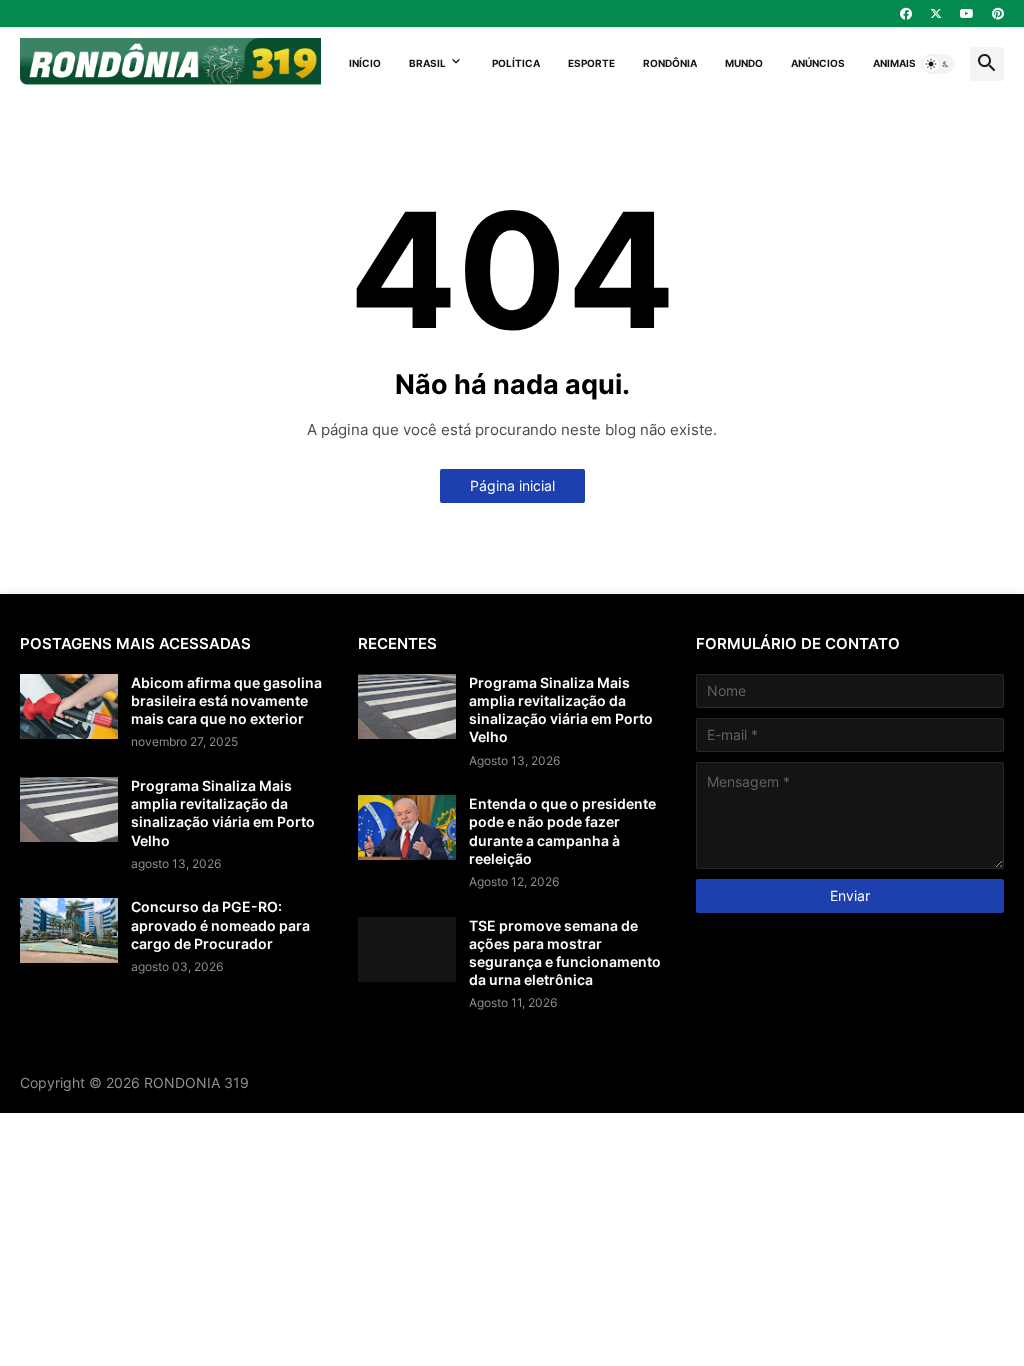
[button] (938, 64)
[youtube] (967, 14)
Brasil (427, 63)
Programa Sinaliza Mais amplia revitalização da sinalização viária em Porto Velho (223, 813)
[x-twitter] (936, 14)
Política (516, 63)
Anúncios (818, 63)
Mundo (744, 63)
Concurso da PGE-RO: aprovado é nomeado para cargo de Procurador (220, 924)
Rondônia (670, 63)
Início (365, 63)
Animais (894, 63)
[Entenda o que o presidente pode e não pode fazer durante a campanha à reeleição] (407, 827)
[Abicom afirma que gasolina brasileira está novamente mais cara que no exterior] (69, 706)
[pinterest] (998, 14)
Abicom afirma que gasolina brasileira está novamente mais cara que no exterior (226, 700)
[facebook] (906, 14)
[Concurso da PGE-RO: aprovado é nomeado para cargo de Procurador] (69, 930)
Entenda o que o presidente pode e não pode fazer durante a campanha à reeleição (562, 831)
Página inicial (512, 485)
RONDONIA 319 (196, 1082)
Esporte (591, 63)
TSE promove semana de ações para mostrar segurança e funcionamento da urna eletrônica (565, 953)
